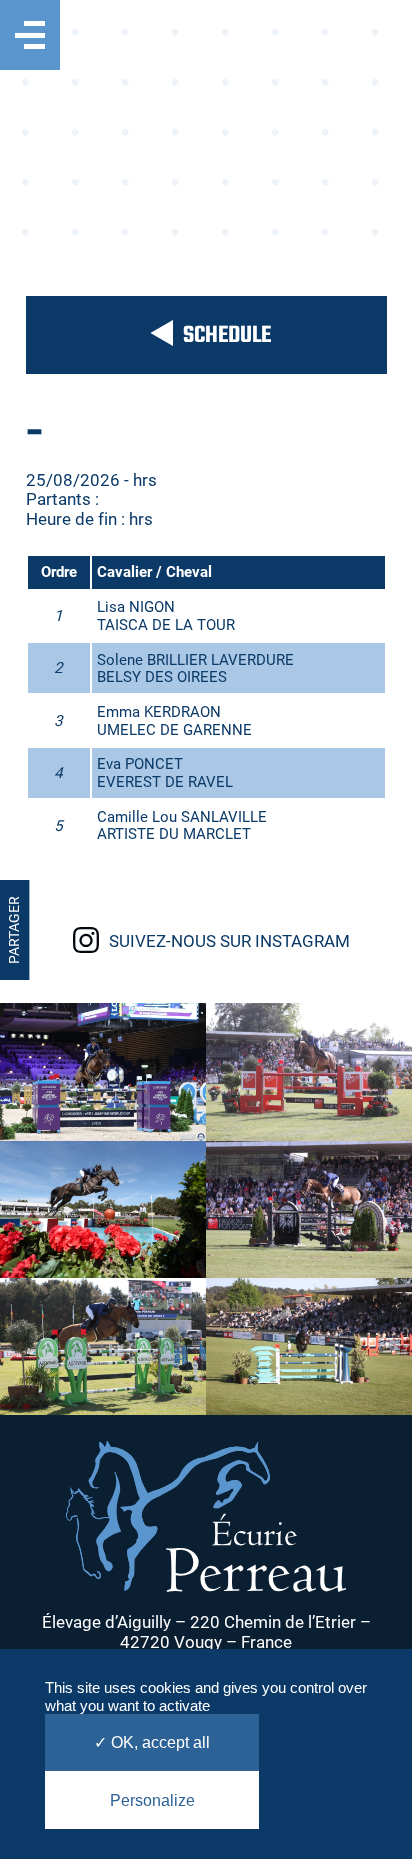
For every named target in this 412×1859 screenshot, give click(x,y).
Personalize (152, 1800)
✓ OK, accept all (152, 1742)
